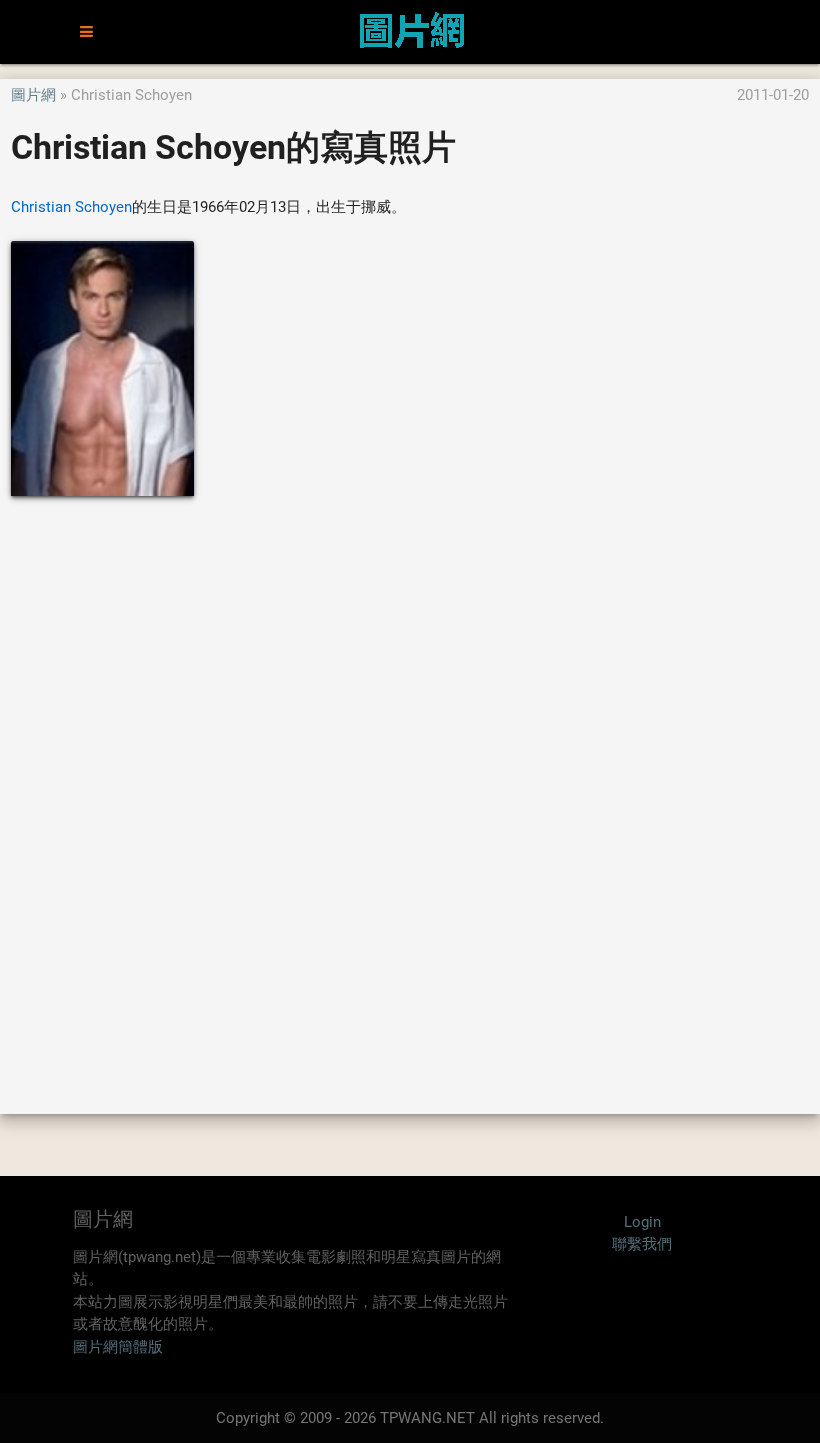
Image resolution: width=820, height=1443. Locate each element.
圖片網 (33, 95)
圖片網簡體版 (118, 1347)
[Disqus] (410, 804)
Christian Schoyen (71, 207)
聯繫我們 (642, 1244)
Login (642, 1222)
